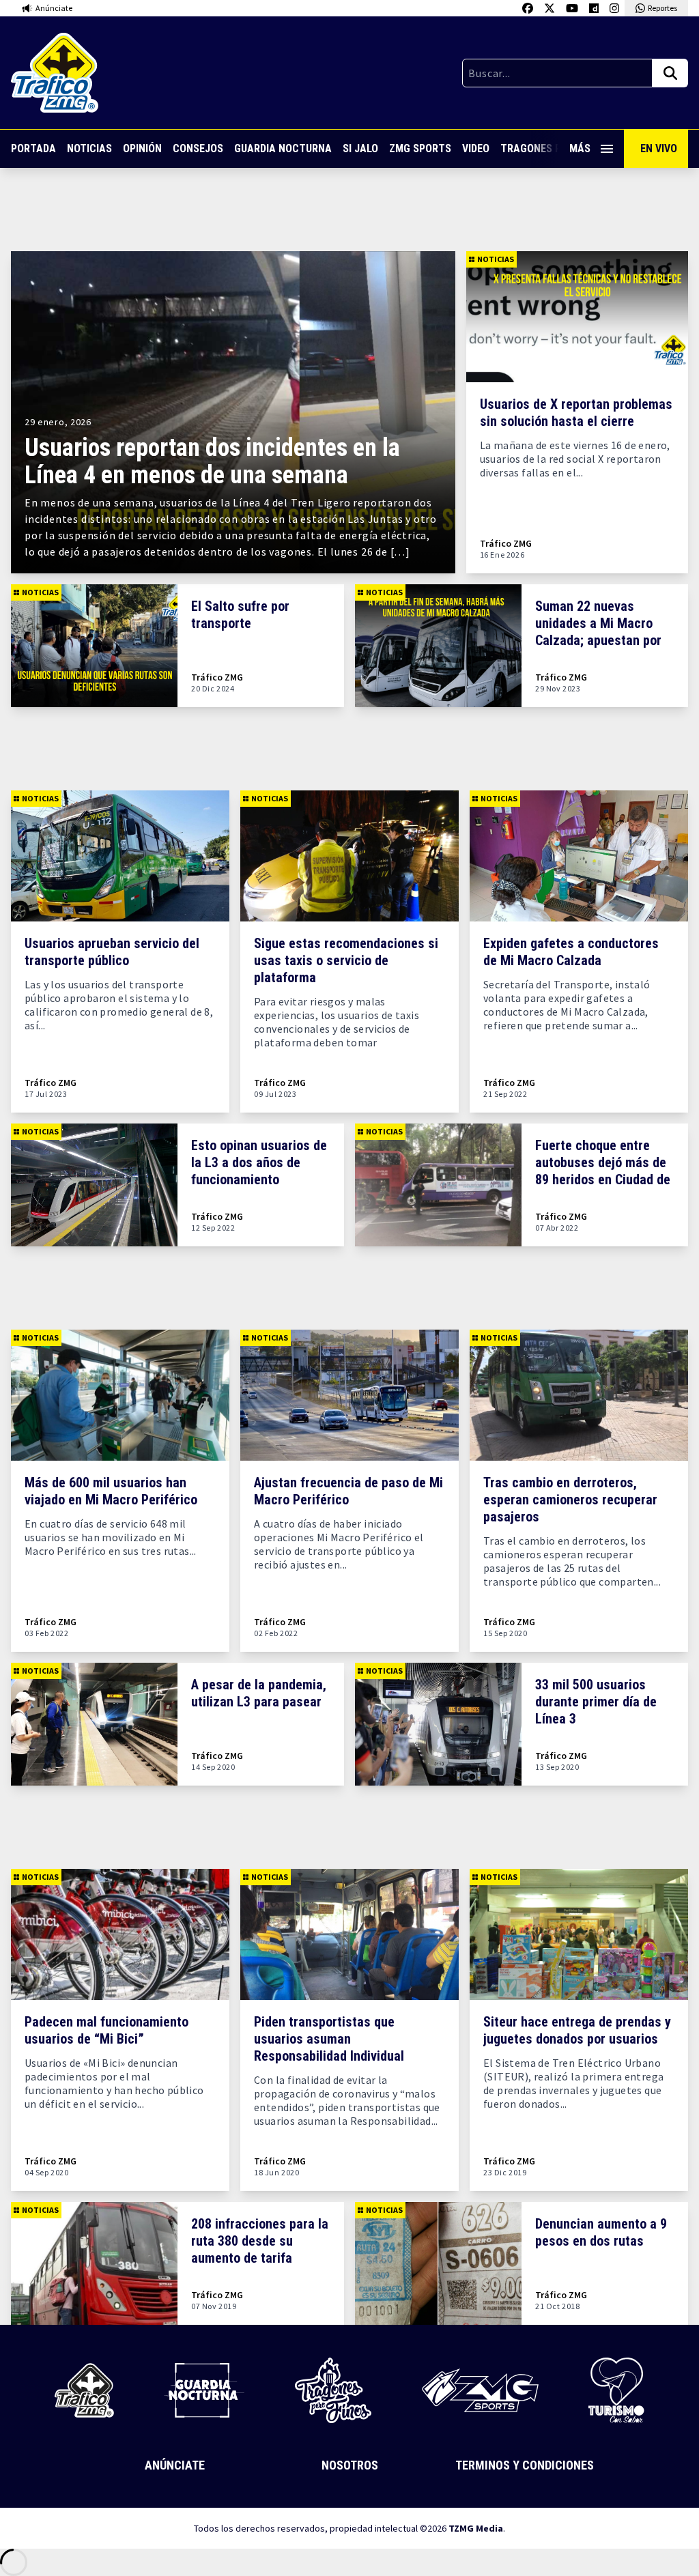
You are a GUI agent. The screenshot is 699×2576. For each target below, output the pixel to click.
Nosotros (350, 2465)
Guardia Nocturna (283, 148)
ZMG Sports (420, 148)
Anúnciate (175, 2465)
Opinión (142, 148)
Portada (33, 148)
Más (580, 148)
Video (476, 148)
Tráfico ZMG (506, 544)
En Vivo (659, 148)
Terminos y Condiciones (525, 2465)
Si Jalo (360, 148)
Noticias (89, 148)
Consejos (198, 148)
